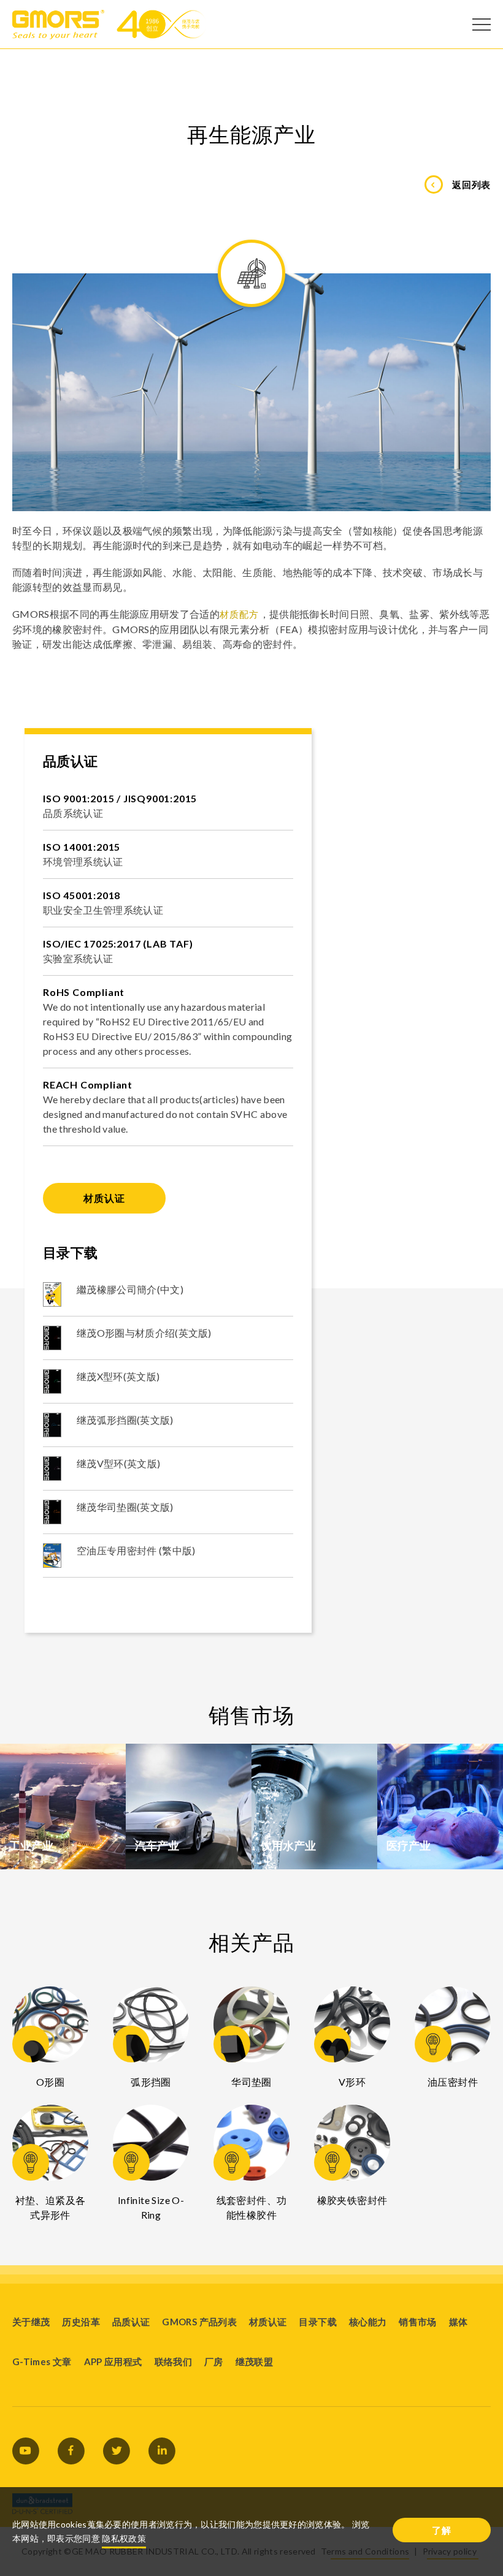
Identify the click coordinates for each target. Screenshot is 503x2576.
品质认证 (131, 2322)
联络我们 (173, 2361)
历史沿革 (81, 2322)
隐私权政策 (124, 2538)
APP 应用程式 (113, 2361)
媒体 (459, 2322)
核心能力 (368, 2322)
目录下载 (317, 2322)
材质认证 (104, 1198)
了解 (442, 2530)
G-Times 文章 (42, 2361)
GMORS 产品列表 (199, 2322)
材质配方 (240, 614)
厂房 (214, 2361)
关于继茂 (31, 2322)
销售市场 (417, 2322)
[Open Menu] (482, 25)
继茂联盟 (254, 2361)
